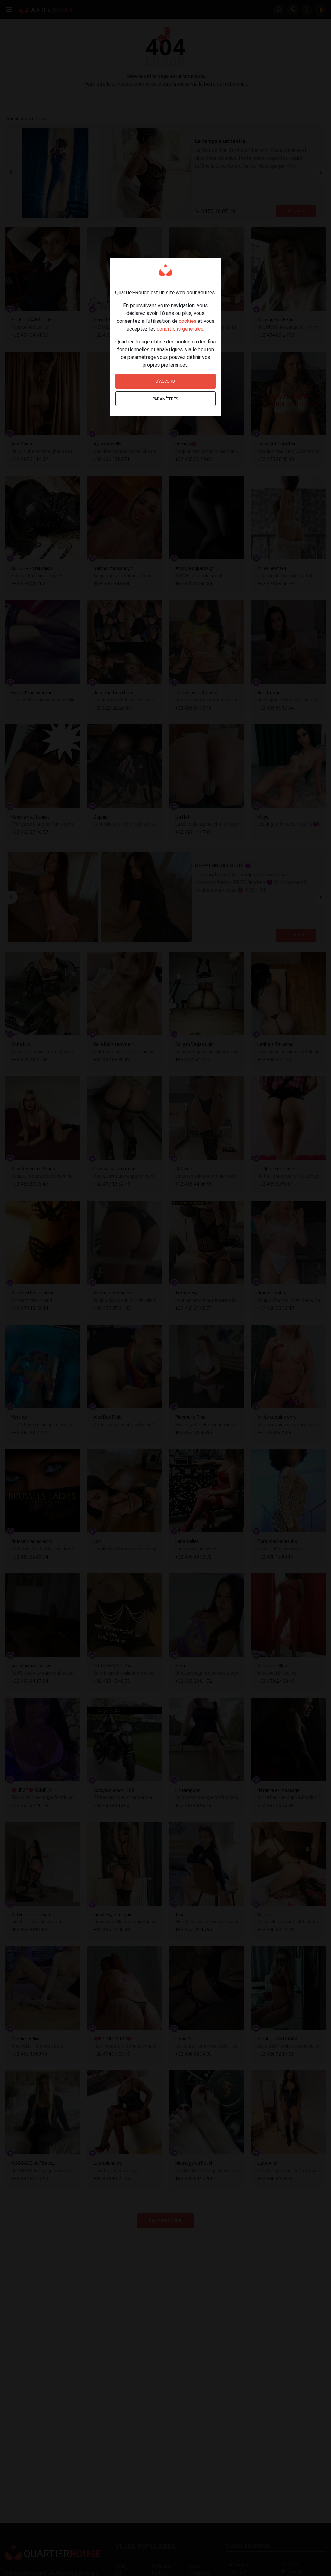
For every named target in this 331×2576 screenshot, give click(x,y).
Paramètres (165, 399)
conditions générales (180, 329)
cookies (187, 321)
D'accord (165, 381)
